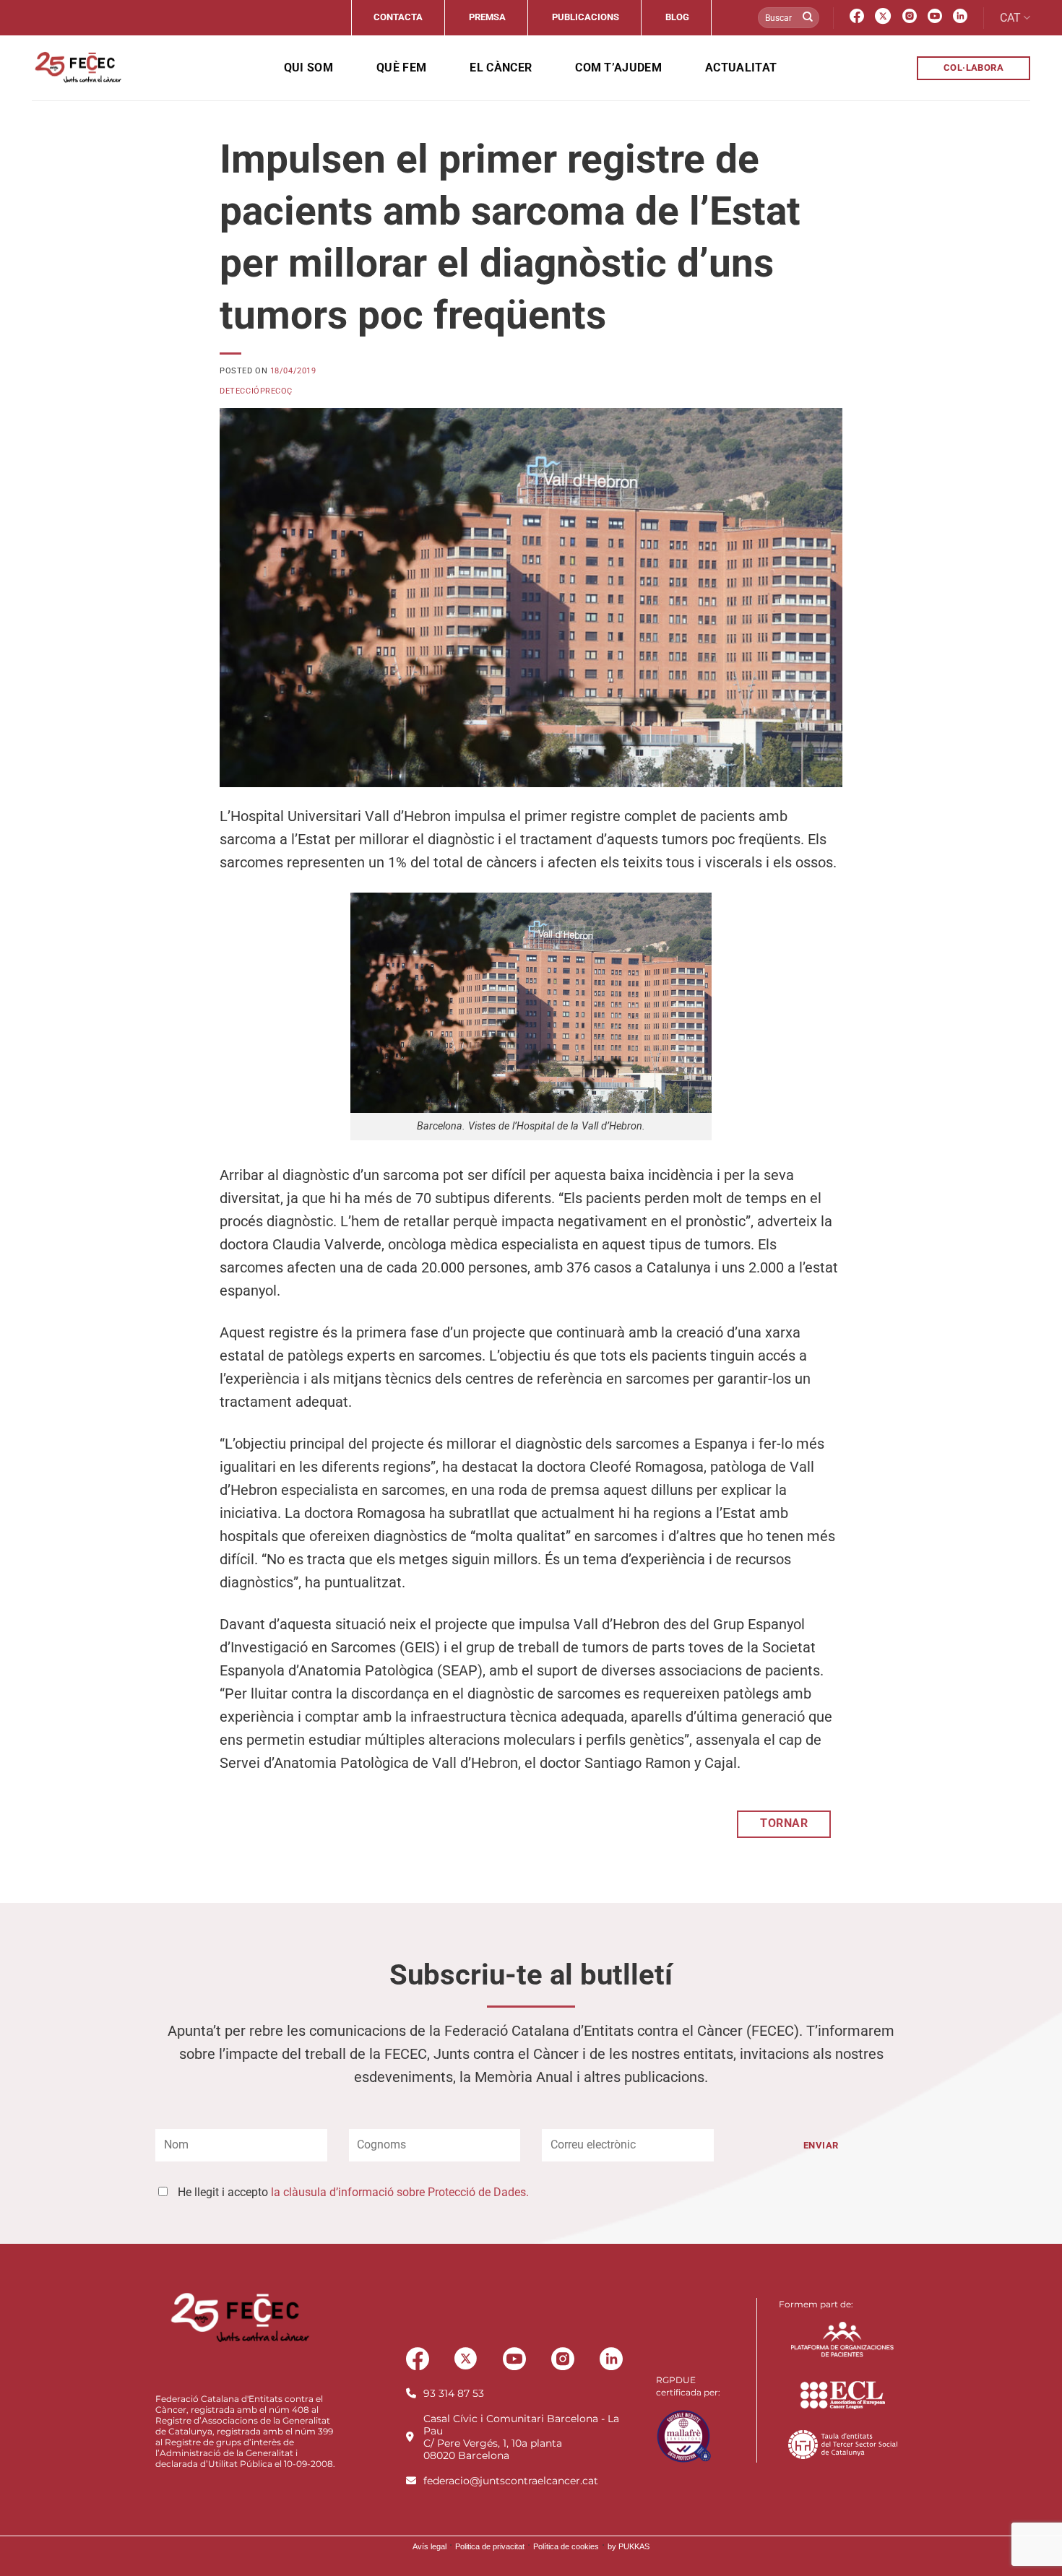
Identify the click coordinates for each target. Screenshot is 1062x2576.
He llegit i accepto (353, 2192)
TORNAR (784, 1823)
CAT (1010, 18)
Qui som (308, 68)
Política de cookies (566, 2546)
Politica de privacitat (490, 2546)
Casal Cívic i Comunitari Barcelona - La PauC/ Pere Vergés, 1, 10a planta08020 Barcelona (521, 2437)
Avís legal (429, 2546)
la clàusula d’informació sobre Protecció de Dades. (400, 2192)
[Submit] (808, 18)
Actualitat (741, 68)
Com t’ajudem (618, 68)
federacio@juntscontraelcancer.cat (511, 2481)
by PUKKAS (629, 2546)
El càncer (501, 68)
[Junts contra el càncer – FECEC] (77, 68)
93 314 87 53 (454, 2393)
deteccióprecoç (256, 391)
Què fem (401, 68)
